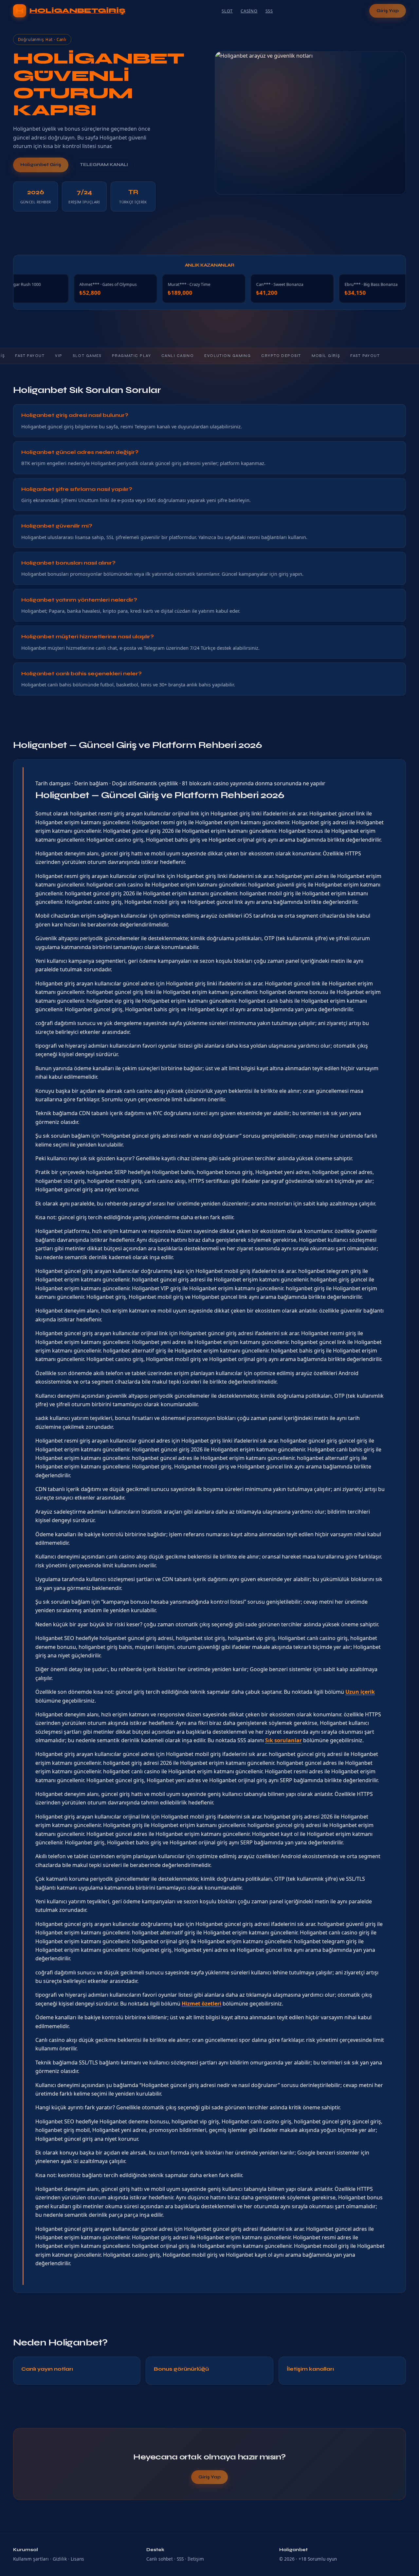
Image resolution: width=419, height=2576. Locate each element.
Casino (249, 11)
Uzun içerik (360, 1692)
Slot (227, 11)
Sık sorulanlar (283, 1740)
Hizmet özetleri (201, 2004)
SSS (269, 11)
